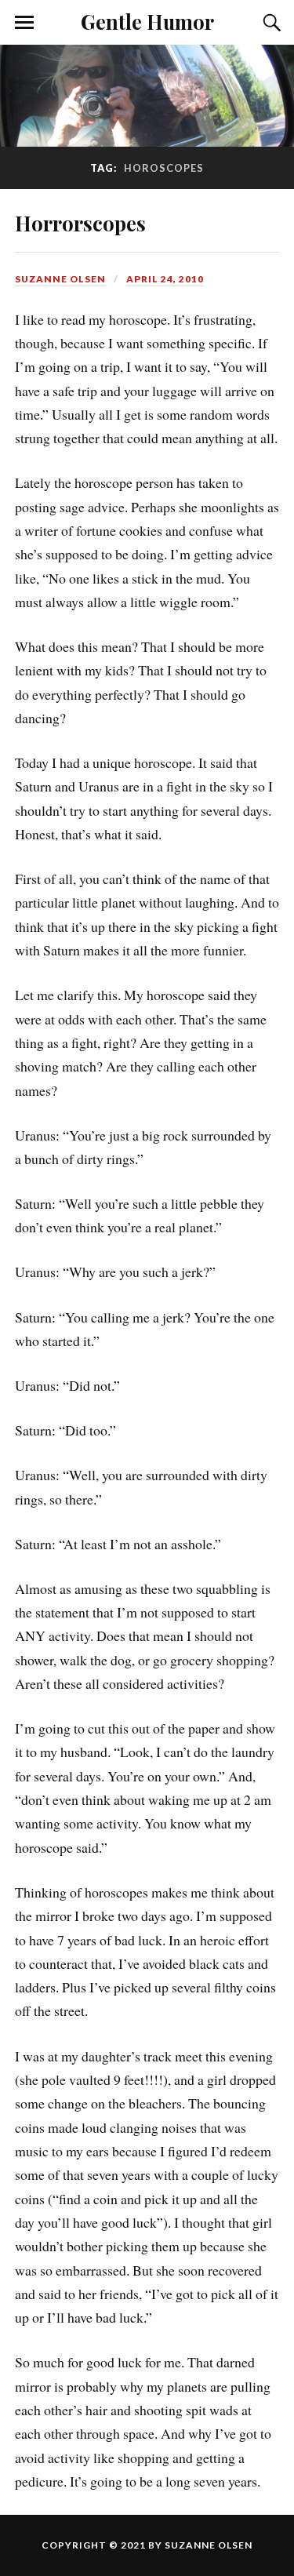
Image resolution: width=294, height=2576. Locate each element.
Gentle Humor (147, 21)
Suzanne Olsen (60, 279)
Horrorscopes (80, 223)
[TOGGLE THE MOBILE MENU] (24, 23)
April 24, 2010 (165, 279)
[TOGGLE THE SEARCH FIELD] (270, 23)
